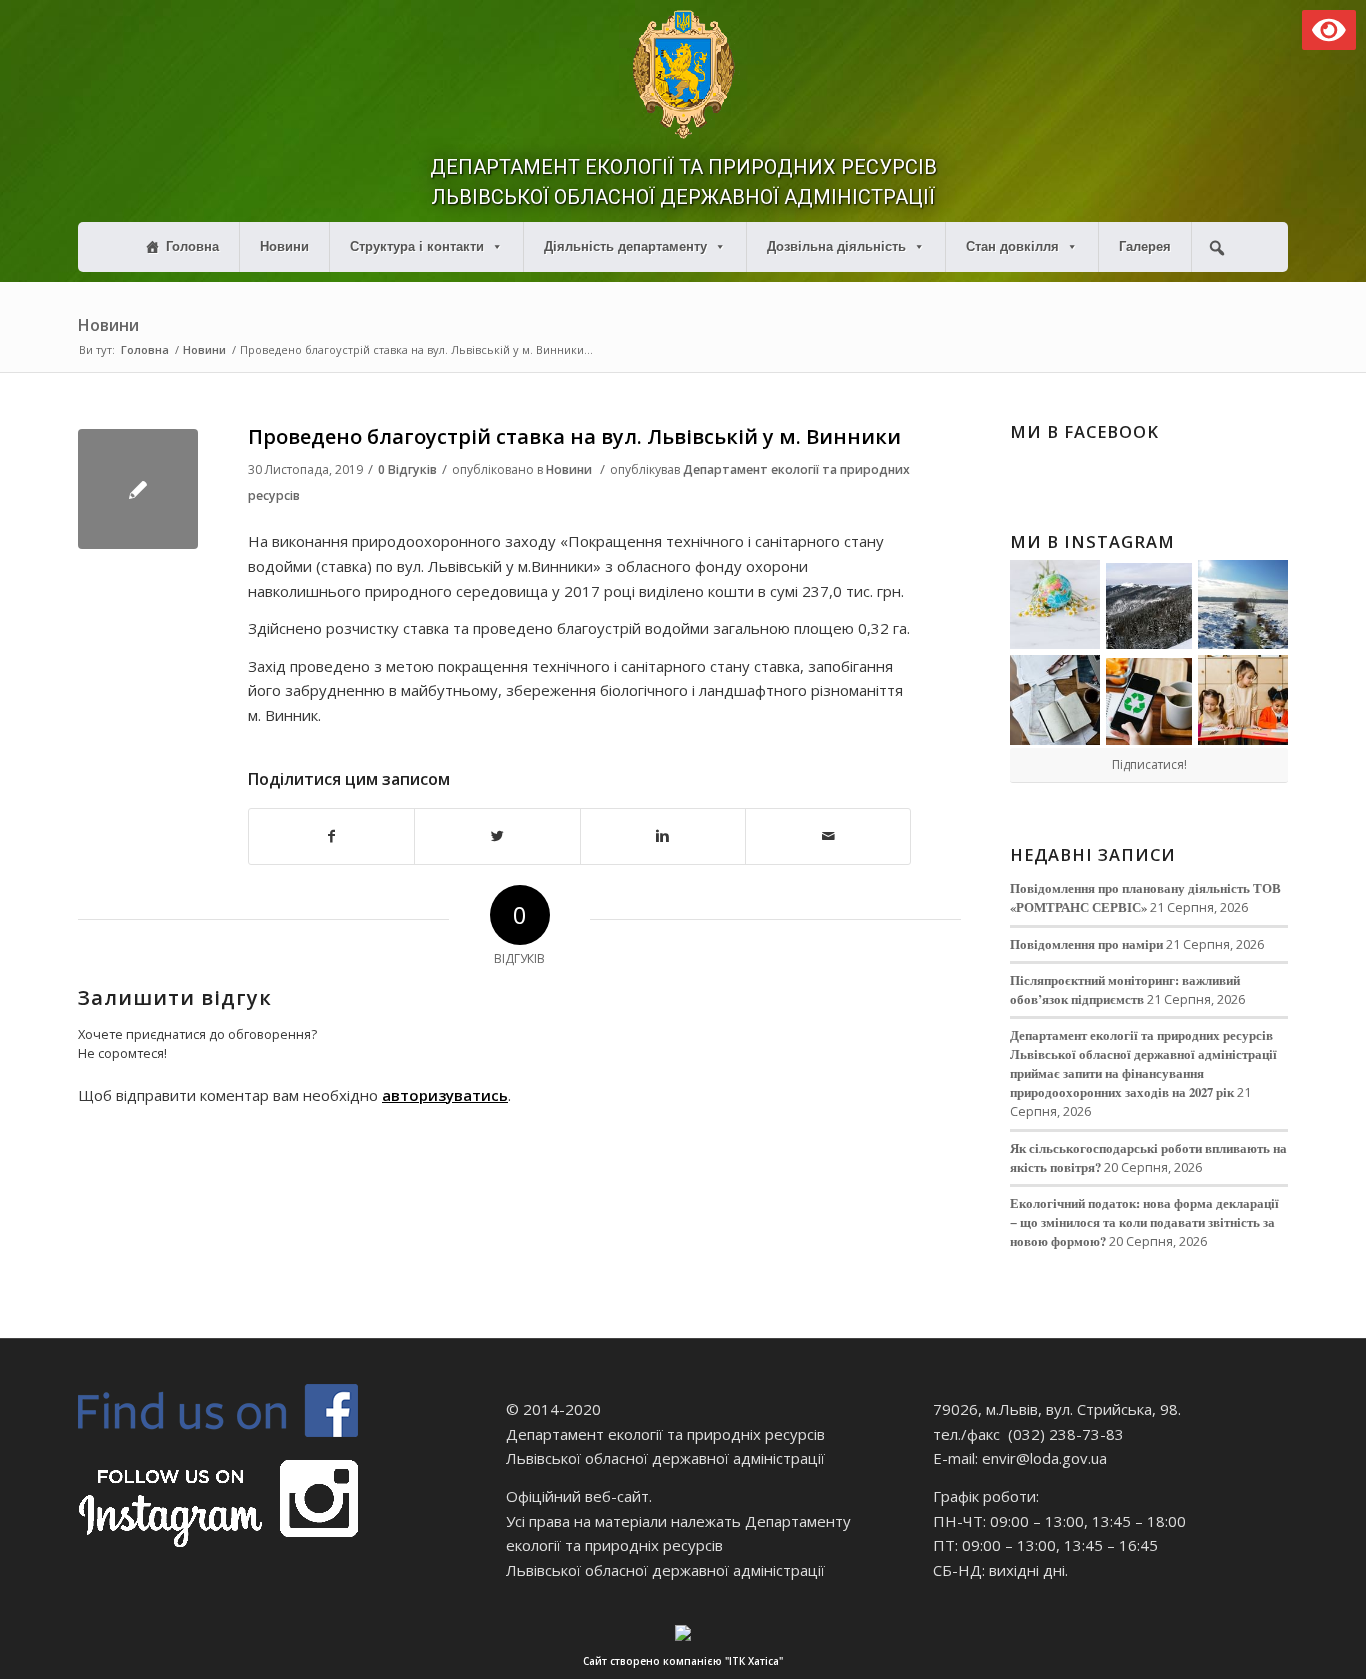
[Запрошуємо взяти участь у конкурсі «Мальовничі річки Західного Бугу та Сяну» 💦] (1243, 700)
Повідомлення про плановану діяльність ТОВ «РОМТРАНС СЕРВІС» (1145, 897)
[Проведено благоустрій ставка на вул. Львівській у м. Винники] (138, 489)
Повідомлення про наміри (1086, 944)
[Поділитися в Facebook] (331, 836)
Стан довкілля (1012, 246)
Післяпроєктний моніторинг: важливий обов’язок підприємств (1125, 989)
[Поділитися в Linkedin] (663, 836)
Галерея (1145, 246)
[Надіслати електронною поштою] (828, 836)
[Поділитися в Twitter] (497, 836)
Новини (284, 246)
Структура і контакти (417, 246)
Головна (192, 246)
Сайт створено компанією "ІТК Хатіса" (683, 1661)
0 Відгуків (407, 469)
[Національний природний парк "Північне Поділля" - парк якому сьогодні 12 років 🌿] (1243, 605)
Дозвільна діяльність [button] (836, 246)
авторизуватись (445, 1095)
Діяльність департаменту (625, 246)
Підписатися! (1149, 764)
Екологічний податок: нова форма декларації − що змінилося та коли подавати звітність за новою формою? (1144, 1222)
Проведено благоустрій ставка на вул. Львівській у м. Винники (574, 436)
